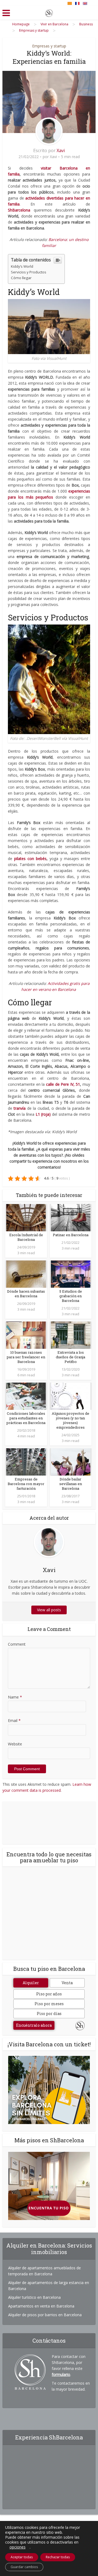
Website (15, 1744)
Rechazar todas (58, 2557)
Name (15, 1697)
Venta (67, 1983)
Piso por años (49, 1994)
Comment (17, 1644)
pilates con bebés (30, 859)
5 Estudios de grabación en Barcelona (71, 1296)
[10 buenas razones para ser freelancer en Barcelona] (26, 1335)
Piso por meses (49, 2004)
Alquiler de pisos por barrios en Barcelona (45, 2315)
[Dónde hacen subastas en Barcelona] (26, 1274)
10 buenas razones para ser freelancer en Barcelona (26, 1357)
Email (14, 1720)
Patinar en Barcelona (71, 1235)
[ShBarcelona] (49, 12)
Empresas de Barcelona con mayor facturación (26, 1484)
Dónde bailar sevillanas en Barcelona (71, 1484)
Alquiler (31, 1983)
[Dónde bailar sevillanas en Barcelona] (71, 1462)
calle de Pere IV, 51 (63, 1084)
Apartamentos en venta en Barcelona (41, 2306)
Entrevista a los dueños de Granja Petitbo (71, 1357)
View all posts (49, 1610)
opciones (18, 2547)
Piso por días (49, 2014)
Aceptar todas (22, 2557)
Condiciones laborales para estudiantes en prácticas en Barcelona (26, 1418)
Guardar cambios (24, 2567)
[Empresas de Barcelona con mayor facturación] (26, 1462)
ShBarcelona (19, 210)
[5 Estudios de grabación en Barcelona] (71, 1274)
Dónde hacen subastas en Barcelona (26, 1294)
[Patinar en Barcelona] (71, 1217)
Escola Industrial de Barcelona (26, 1237)
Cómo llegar (21, 278)
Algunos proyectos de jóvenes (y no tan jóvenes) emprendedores (71, 1420)
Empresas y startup (49, 46)
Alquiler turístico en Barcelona (34, 2297)
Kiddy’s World (22, 266)
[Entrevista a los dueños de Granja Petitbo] (71, 1335)
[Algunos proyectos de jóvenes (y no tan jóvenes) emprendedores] (71, 1396)
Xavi (61, 150)
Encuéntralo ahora (34, 2025)
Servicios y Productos (29, 272)
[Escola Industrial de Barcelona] (26, 1217)
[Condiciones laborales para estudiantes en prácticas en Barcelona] (26, 1396)
